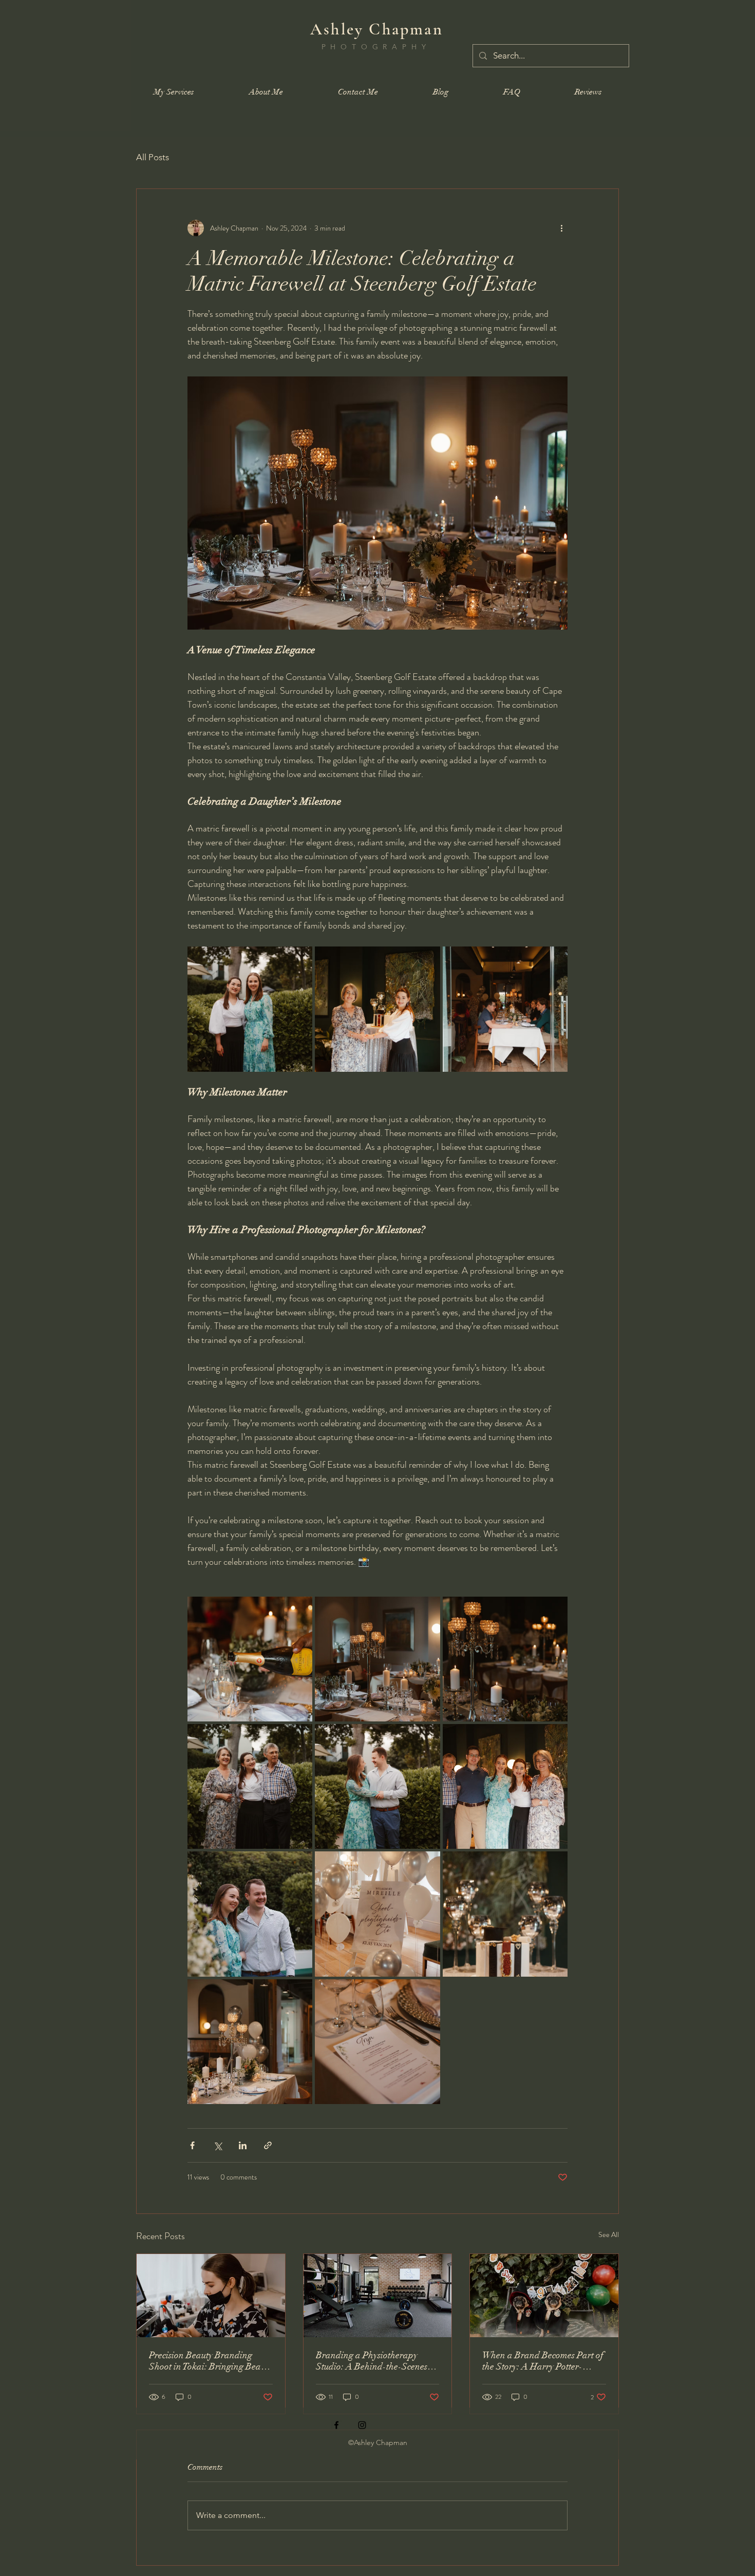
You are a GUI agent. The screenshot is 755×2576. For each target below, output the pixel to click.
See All (609, 2234)
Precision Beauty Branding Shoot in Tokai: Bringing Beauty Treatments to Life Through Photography (211, 2361)
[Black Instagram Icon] (362, 2425)
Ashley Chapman (377, 29)
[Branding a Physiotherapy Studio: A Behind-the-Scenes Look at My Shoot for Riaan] (378, 2296)
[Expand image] (250, 1009)
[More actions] (561, 228)
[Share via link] (268, 2145)
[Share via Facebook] (192, 2145)
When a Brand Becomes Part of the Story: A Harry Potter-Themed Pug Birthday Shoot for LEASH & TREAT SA (544, 2361)
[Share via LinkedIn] (243, 2145)
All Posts (153, 157)
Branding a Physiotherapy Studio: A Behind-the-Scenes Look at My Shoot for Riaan (372, 2361)
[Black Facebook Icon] (336, 2425)
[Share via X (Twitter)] (218, 2145)
